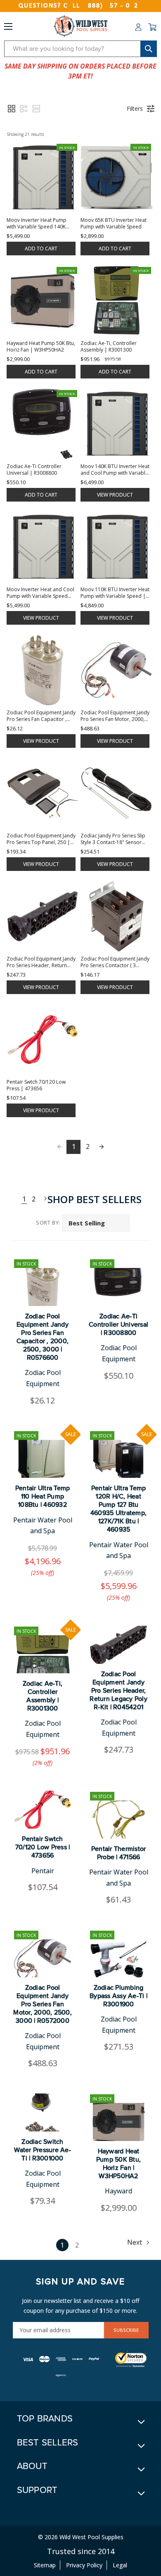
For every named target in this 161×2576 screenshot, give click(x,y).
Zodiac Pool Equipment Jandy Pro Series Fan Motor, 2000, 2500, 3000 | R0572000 (43, 2004)
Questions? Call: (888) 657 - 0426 (80, 6)
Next (43, 1199)
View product (115, 495)
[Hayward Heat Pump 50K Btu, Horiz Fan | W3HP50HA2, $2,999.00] (118, 2122)
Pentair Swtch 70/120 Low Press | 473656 (43, 1847)
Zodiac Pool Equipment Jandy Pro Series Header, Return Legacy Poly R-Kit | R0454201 (118, 1691)
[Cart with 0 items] (152, 27)
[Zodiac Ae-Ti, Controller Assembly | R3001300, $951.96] (43, 1654)
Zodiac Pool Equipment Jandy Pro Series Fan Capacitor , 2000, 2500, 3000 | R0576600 (43, 1337)
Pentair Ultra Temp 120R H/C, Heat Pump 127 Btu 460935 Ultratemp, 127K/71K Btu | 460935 (118, 1509)
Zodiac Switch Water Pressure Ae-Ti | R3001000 (43, 2150)
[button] (12, 109)
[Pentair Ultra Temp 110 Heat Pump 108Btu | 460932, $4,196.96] (43, 1459)
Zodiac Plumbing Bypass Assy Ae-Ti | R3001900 (118, 1996)
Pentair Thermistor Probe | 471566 (119, 1853)
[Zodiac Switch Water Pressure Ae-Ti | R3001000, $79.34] (43, 2112)
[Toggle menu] (8, 28)
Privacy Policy (84, 2565)
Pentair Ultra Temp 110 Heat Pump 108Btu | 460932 (43, 1496)
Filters (135, 108)
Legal (120, 2565)
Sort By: (48, 1223)
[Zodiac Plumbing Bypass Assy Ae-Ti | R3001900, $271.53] (118, 1958)
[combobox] (80, 49)
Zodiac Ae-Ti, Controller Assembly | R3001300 (43, 1696)
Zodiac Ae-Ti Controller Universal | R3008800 (118, 1325)
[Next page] (102, 1147)
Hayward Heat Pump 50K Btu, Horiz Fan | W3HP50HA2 (118, 2164)
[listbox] (96, 1223)
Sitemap (45, 2565)
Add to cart (41, 249)
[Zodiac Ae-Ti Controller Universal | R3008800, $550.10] (118, 1287)
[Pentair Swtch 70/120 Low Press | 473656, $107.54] (43, 1810)
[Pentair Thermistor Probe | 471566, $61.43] (118, 1820)
